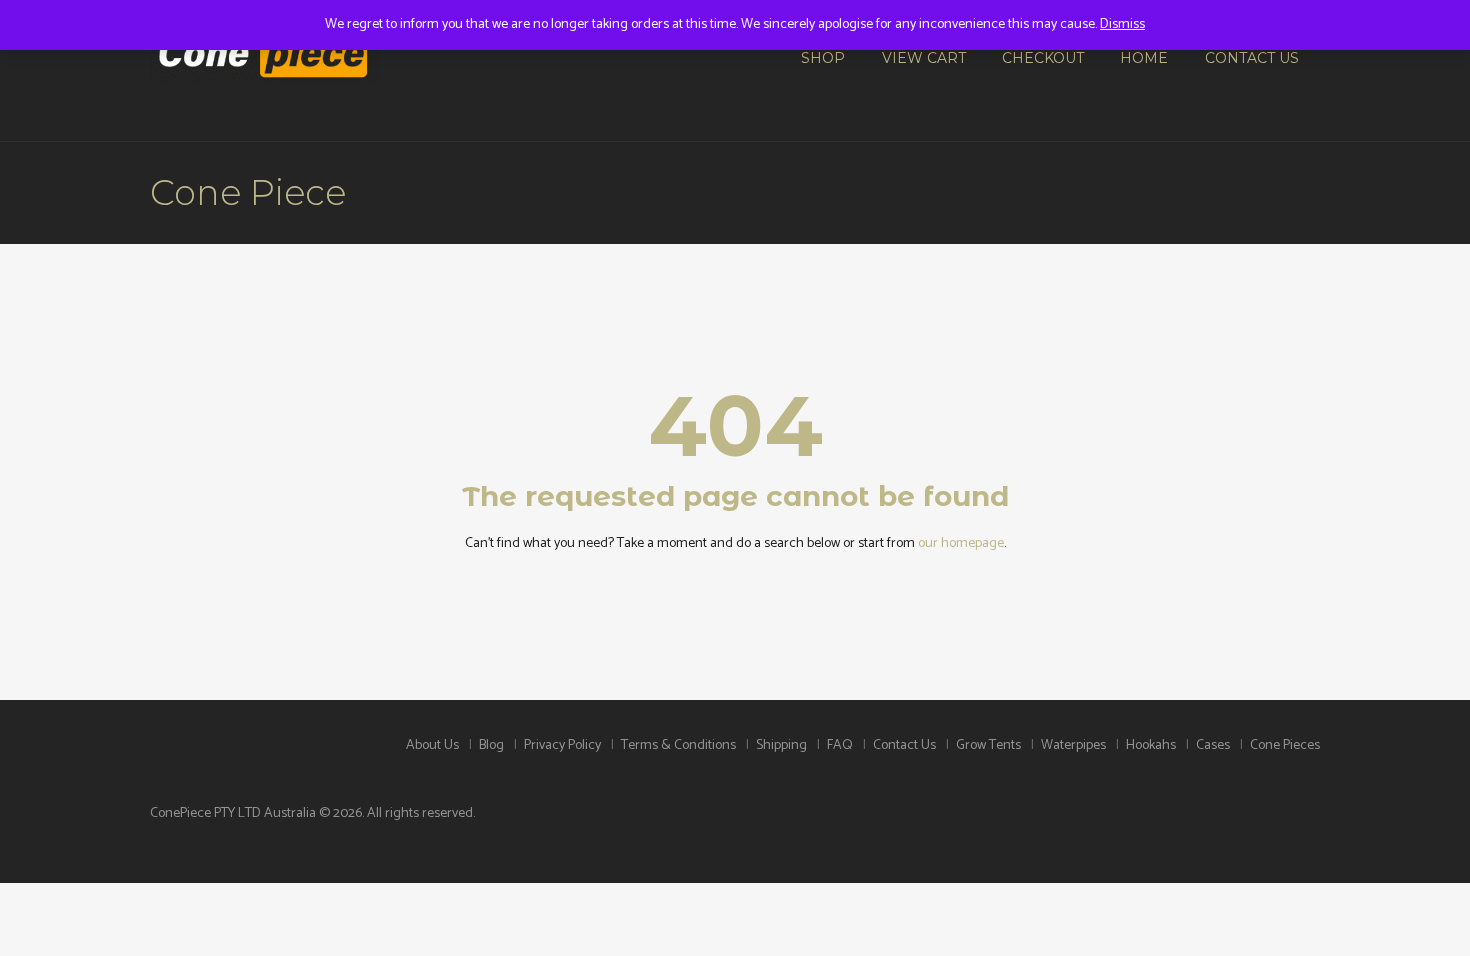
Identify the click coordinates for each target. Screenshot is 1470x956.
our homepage (961, 543)
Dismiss (1122, 24)
